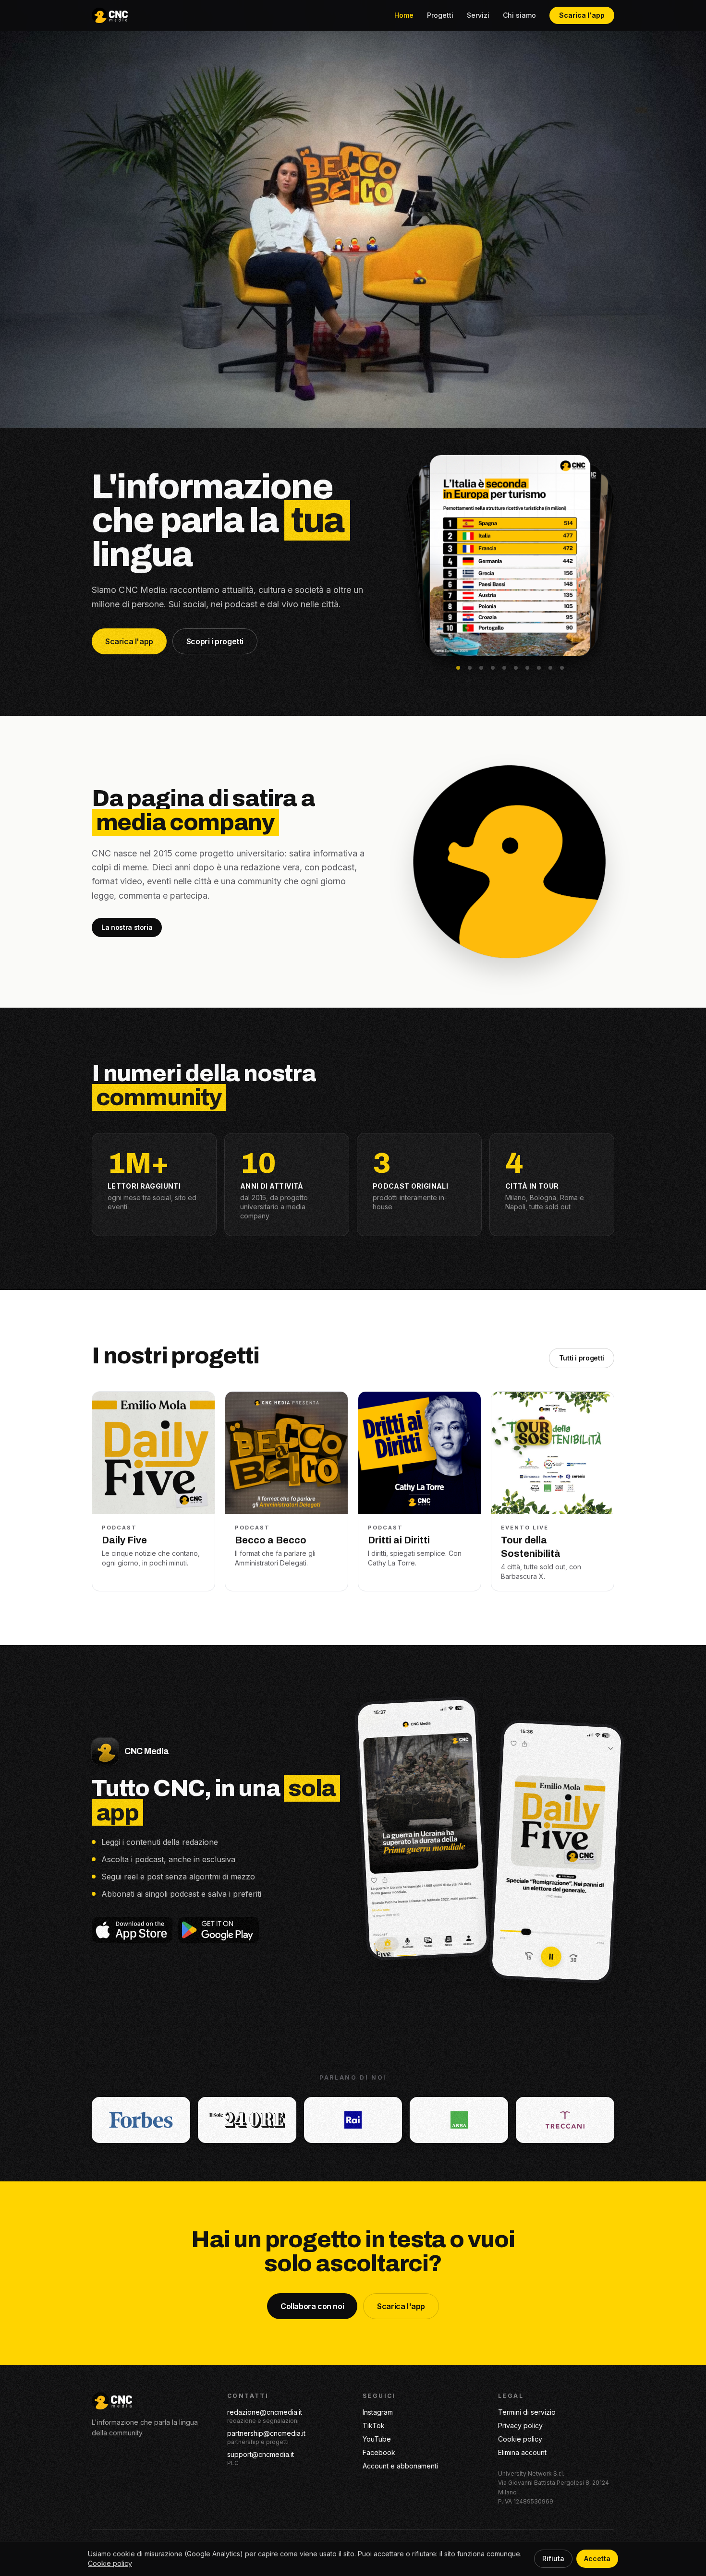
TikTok (374, 2426)
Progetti (440, 15)
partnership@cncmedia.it (266, 2433)
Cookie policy (520, 2439)
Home (404, 15)
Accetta (597, 2558)
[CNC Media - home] (110, 15)
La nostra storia (127, 927)
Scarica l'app (582, 15)
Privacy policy (520, 2426)
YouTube (377, 2439)
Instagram (378, 2412)
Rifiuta (553, 2558)
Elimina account (522, 2452)
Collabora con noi (312, 2306)
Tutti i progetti (582, 1358)
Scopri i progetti (215, 641)
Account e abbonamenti (400, 2466)
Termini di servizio (527, 2412)
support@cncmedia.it (261, 2454)
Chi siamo (519, 15)
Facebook (379, 2452)
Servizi (478, 15)
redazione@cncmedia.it (265, 2412)
